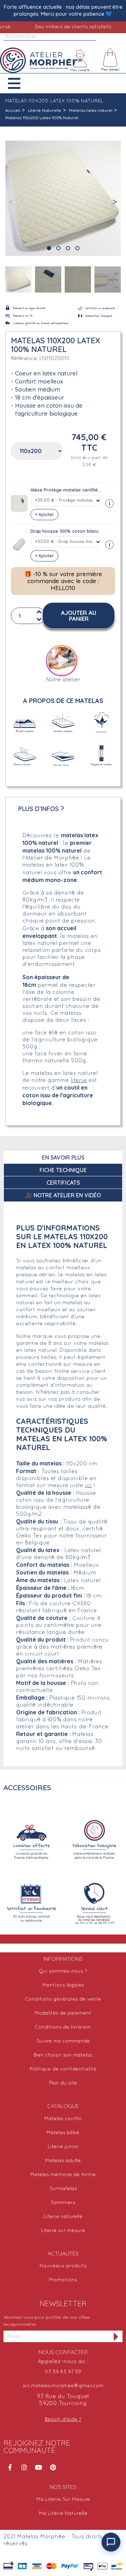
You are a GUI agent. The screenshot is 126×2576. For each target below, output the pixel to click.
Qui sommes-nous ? (63, 1971)
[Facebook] (10, 2467)
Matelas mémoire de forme (63, 2175)
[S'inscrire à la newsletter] (116, 2336)
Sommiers (63, 2203)
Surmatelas (63, 2189)
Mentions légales (63, 1985)
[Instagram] (24, 2467)
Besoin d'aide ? (63, 2420)
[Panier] (111, 60)
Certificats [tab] (63, 1183)
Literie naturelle (63, 2217)
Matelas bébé (63, 2133)
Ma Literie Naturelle (63, 2514)
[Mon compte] (80, 60)
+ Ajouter (44, 514)
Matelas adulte (63, 2161)
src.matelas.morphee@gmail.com (63, 2386)
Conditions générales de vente (63, 1999)
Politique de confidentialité (63, 2069)
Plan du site (63, 2083)
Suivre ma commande (63, 2041)
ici (88, 1486)
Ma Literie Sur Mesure (63, 2500)
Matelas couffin (63, 2119)
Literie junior (63, 2147)
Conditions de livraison (63, 2027)
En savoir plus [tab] (63, 1157)
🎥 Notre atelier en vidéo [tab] (63, 1195)
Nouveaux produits (63, 2266)
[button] (19, 83)
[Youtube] (38, 2467)
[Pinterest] (53, 2467)
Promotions (63, 2280)
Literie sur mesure (63, 2231)
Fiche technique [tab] (63, 1170)
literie (79, 1081)
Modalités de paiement (63, 2013)
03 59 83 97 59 (63, 2372)
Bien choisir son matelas (63, 2055)
